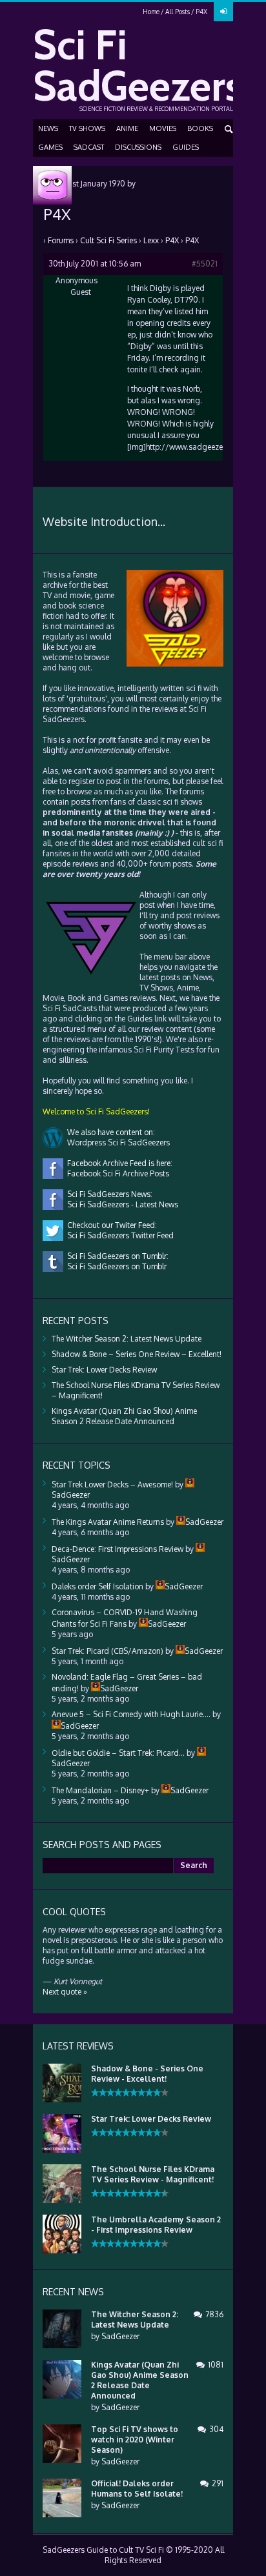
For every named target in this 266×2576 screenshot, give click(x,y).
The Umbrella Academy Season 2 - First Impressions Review (156, 2225)
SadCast (89, 147)
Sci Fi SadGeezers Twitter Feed (118, 1235)
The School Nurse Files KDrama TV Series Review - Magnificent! (153, 2174)
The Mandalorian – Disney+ (100, 1790)
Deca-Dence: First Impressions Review (118, 1549)
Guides (186, 147)
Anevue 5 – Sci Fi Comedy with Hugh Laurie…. (131, 1714)
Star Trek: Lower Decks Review (104, 1370)
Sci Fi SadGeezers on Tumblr (115, 1266)
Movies (163, 128)
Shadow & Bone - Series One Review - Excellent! (147, 2074)
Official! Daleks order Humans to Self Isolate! (137, 2489)
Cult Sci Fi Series (108, 240)
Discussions (138, 147)
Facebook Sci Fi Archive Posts (116, 1173)
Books (200, 128)
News (48, 128)
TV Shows (87, 128)
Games (50, 147)
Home (151, 12)
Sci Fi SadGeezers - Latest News (121, 1204)
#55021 (205, 264)
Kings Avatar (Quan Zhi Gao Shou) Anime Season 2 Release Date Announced (124, 1416)
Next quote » (65, 1992)
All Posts (178, 12)
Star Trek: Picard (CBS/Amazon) (107, 1651)
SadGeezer (120, 2336)
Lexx (151, 240)
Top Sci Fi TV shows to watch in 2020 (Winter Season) (135, 2440)
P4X (172, 240)
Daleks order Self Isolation (97, 1586)
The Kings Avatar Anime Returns (108, 1522)
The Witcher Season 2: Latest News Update (127, 1339)
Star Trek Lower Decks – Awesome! (112, 1484)
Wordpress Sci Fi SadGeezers (117, 1142)
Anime (127, 128)
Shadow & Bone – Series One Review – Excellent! (137, 1354)
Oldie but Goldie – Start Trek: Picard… (118, 1753)
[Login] (223, 12)
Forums (61, 240)
